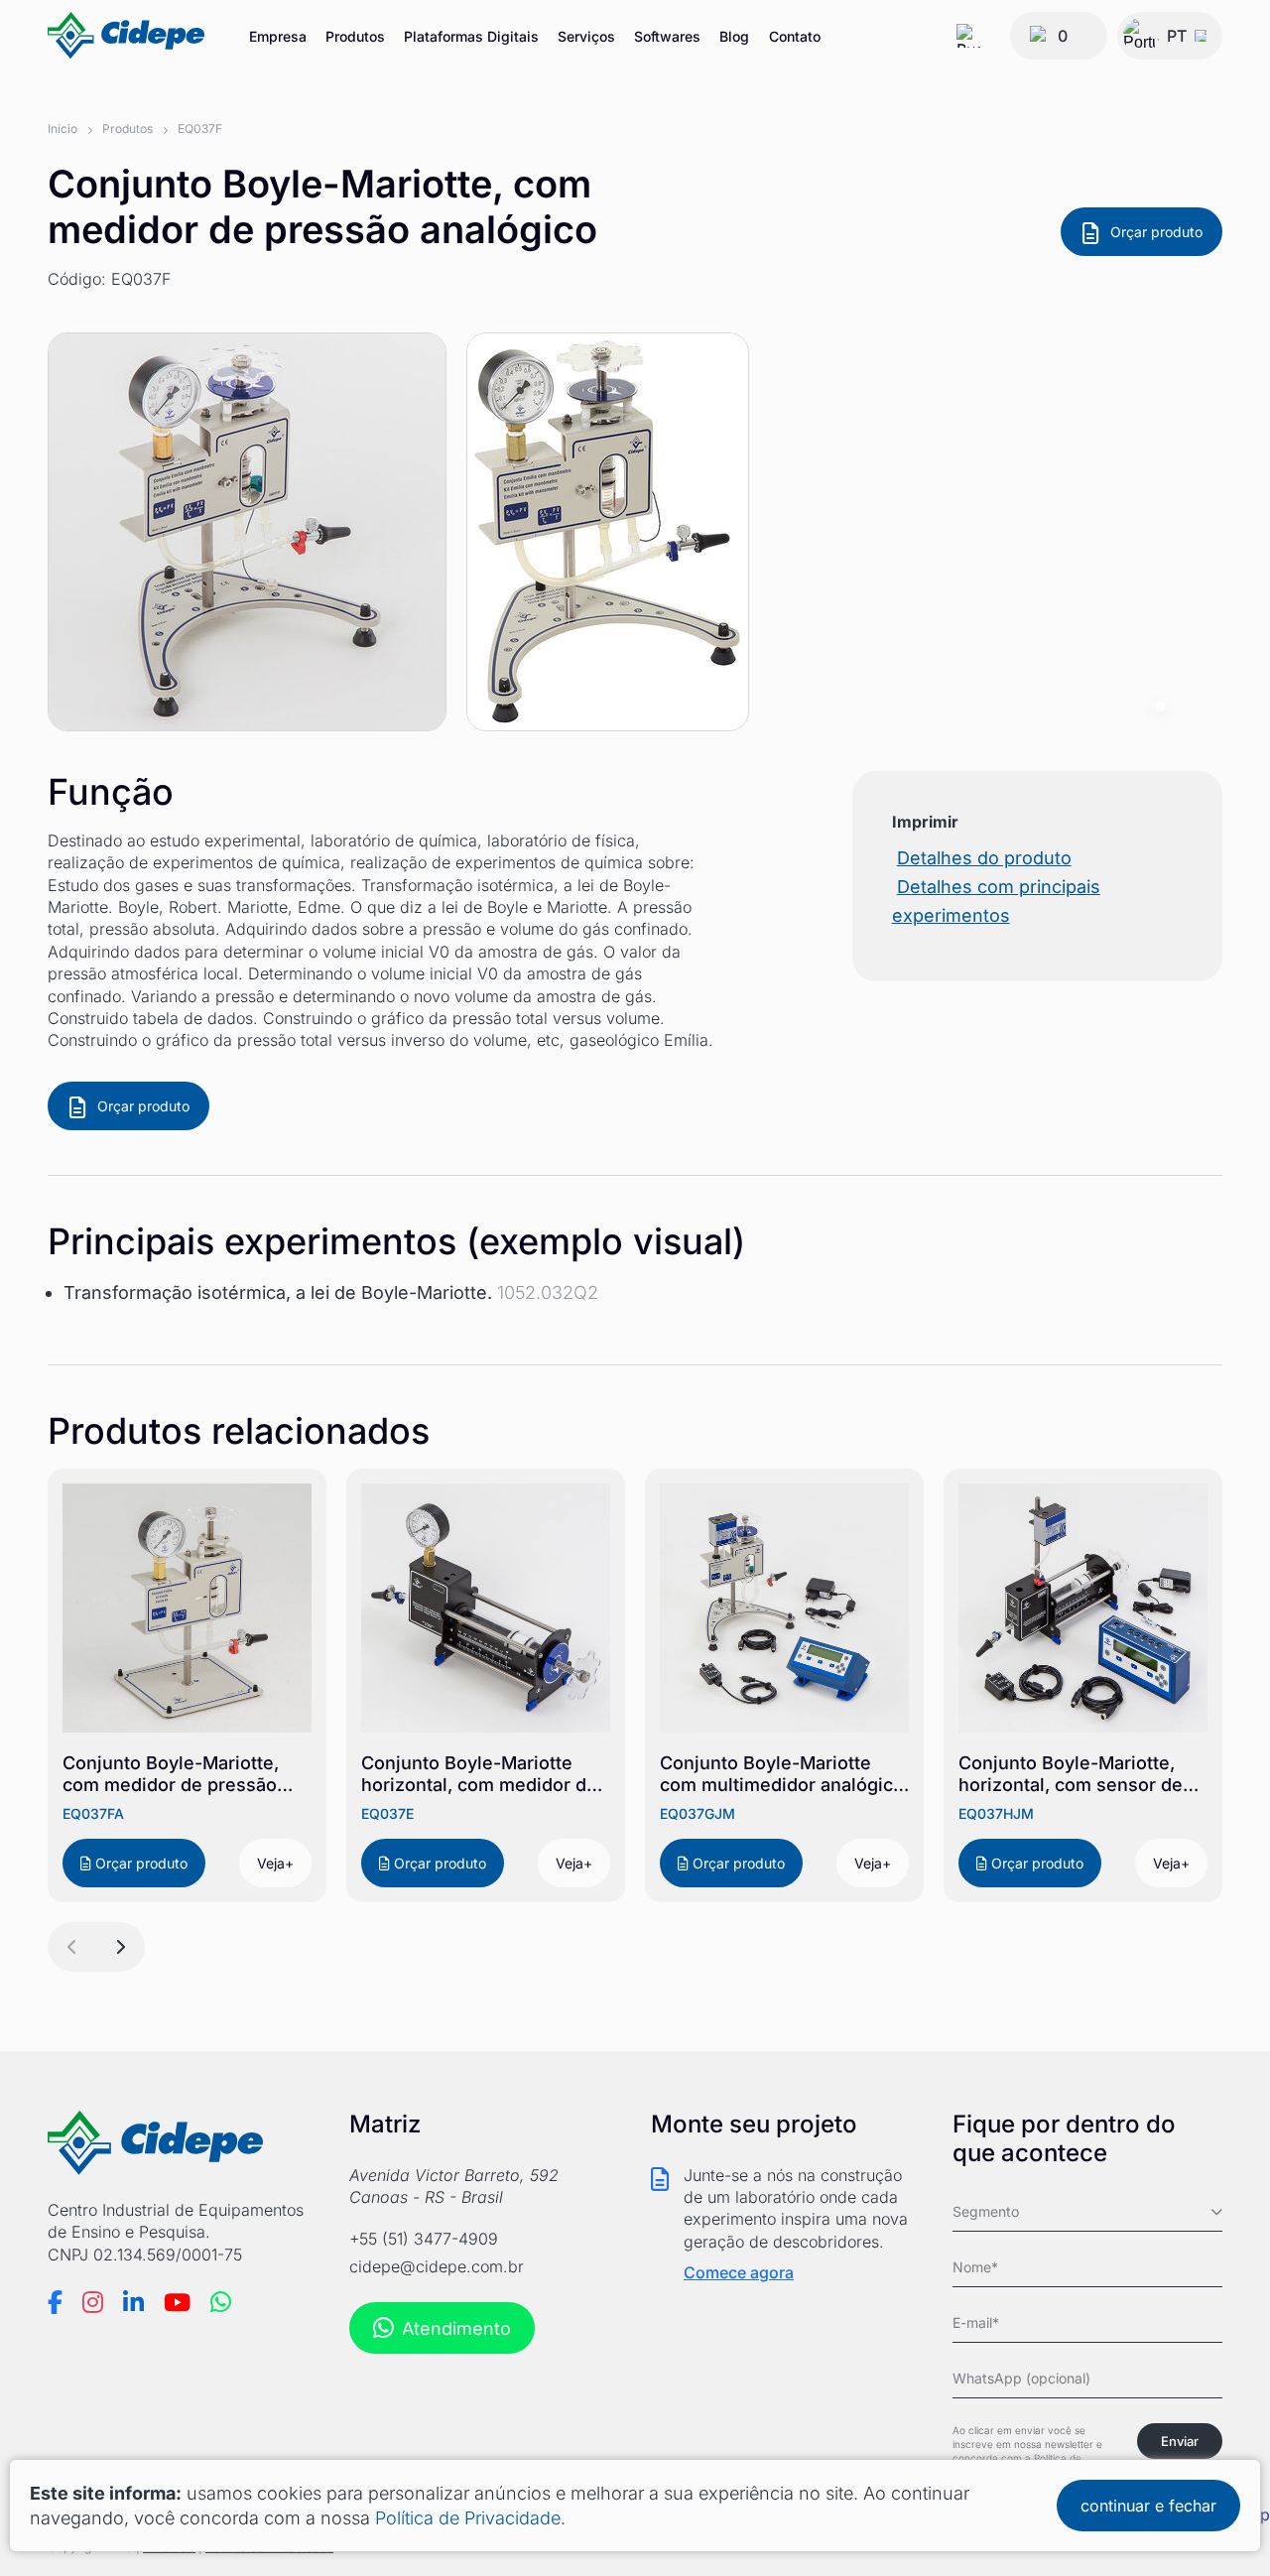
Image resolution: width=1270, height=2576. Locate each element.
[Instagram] (93, 2302)
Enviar (1180, 2441)
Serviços (586, 36)
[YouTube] (177, 2302)
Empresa (278, 36)
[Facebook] (55, 2302)
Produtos (355, 36)
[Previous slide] (72, 1947)
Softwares (667, 36)
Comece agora (739, 2272)
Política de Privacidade (468, 2518)
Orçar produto (1156, 232)
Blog (734, 36)
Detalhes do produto (984, 858)
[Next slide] (120, 1947)
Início (63, 129)
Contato (795, 36)
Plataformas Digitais (471, 36)
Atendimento (456, 2328)
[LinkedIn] (133, 2302)
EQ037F (200, 129)
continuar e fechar (1148, 2506)
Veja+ (275, 1863)
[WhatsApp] (221, 2302)
